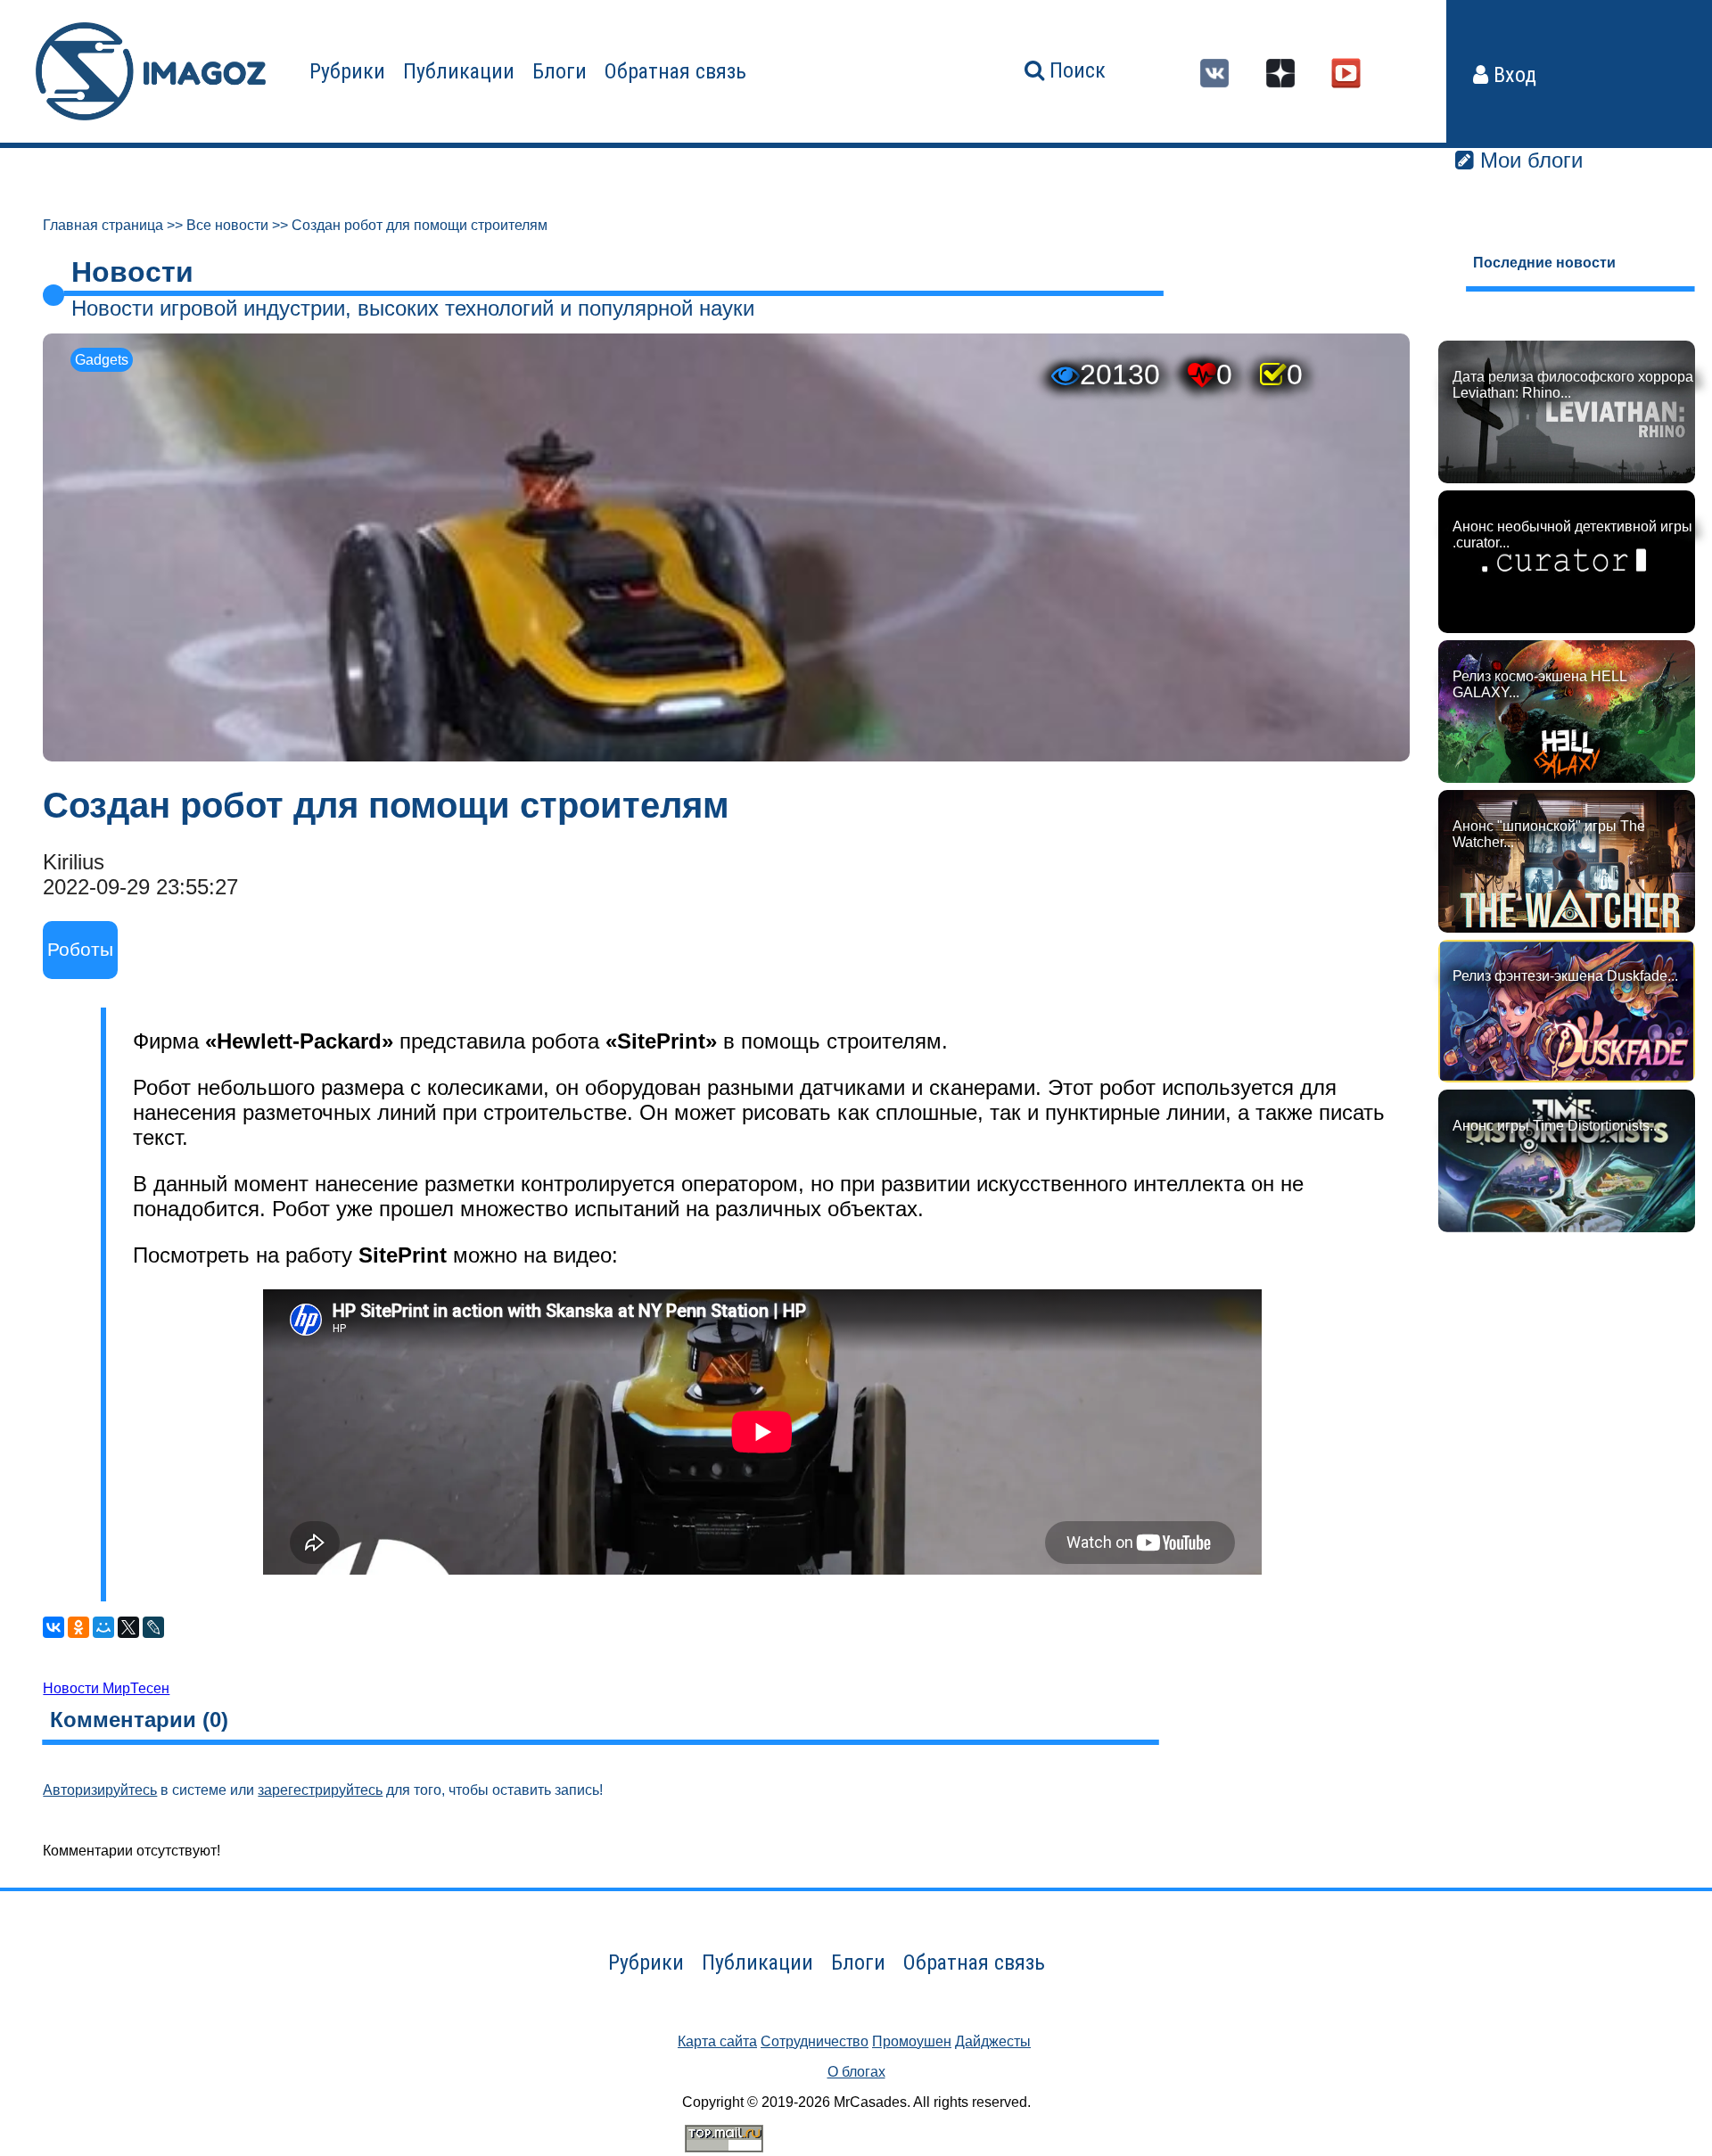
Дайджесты (993, 2041)
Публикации (459, 71)
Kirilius (74, 862)
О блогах (856, 2072)
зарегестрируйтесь (320, 1790)
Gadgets (102, 360)
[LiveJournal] (153, 1627)
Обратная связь (675, 71)
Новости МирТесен (106, 1688)
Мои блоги (1528, 160)
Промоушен (912, 2041)
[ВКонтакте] (53, 1627)
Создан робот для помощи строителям (420, 225)
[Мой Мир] (103, 1627)
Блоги (560, 71)
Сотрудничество (815, 2041)
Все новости (227, 225)
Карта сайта (717, 2041)
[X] (128, 1627)
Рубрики (347, 71)
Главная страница (103, 225)
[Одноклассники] (78, 1627)
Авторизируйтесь (100, 1790)
